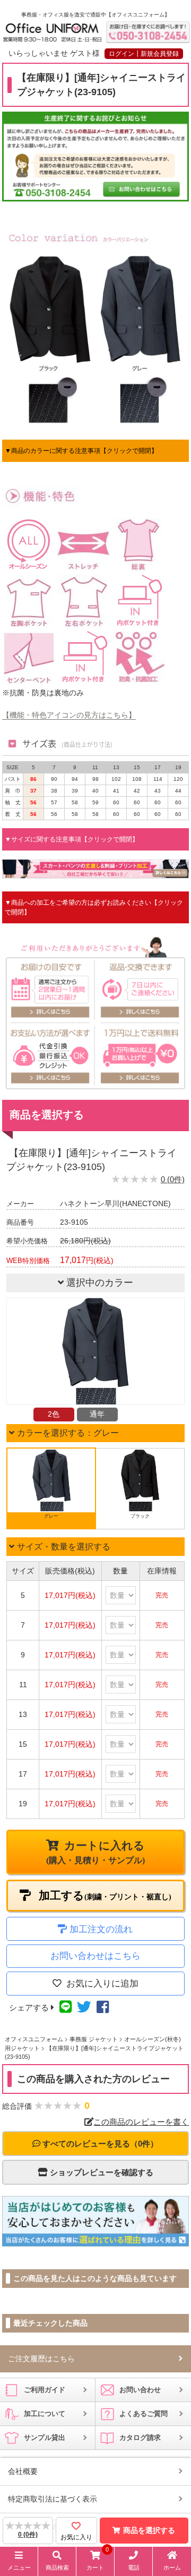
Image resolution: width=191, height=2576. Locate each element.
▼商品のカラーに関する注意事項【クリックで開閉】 (81, 451)
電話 (134, 2567)
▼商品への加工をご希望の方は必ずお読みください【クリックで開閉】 (94, 907)
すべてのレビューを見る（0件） (99, 2144)
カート (98, 2561)
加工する (104, 1896)
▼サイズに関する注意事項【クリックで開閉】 (72, 839)
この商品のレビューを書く (141, 2122)
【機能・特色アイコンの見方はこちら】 (69, 715)
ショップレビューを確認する (101, 2172)
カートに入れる (95, 1852)
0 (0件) (173, 1179)
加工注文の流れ (101, 1929)
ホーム (172, 2567)
